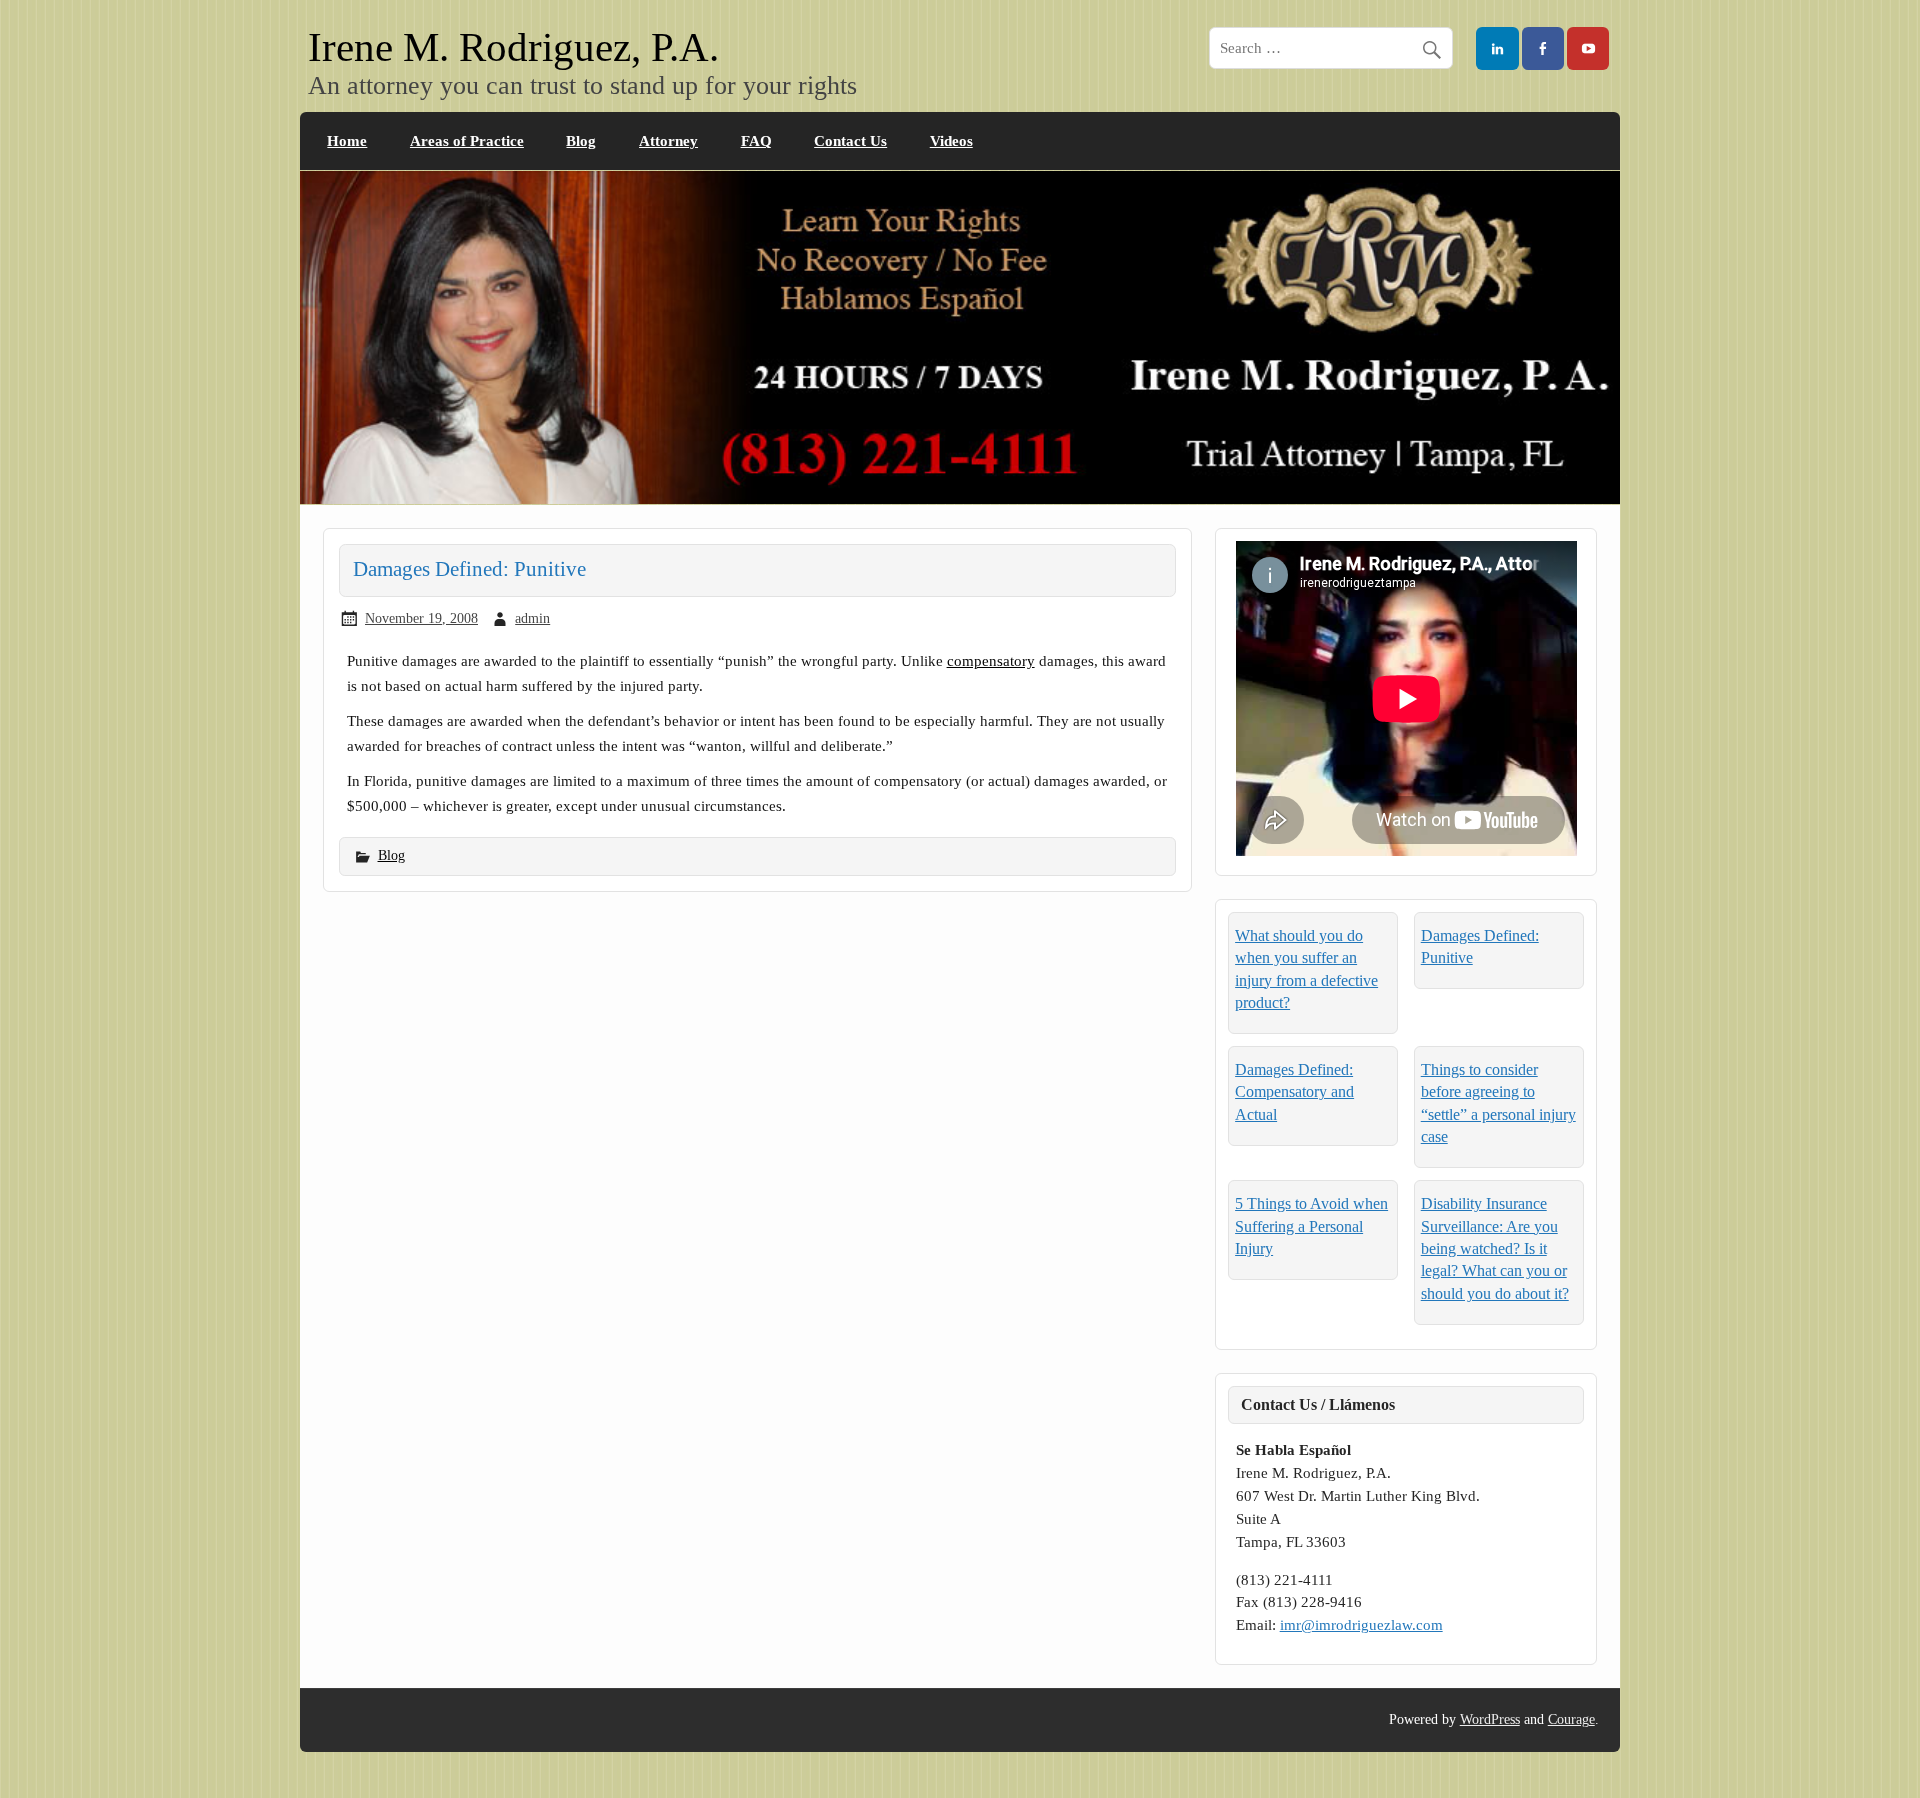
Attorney (668, 140)
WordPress (1490, 1719)
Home (347, 140)
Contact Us (850, 140)
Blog (581, 140)
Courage (1571, 1719)
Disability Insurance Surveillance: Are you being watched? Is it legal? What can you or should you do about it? (1495, 1248)
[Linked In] (1497, 48)
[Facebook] (1543, 48)
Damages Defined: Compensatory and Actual (1294, 1092)
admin (532, 618)
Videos (951, 140)
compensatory (991, 660)
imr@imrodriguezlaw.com (1361, 1624)
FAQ (756, 140)
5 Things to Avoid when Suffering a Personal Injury (1311, 1226)
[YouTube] (1588, 48)
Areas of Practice (467, 140)
